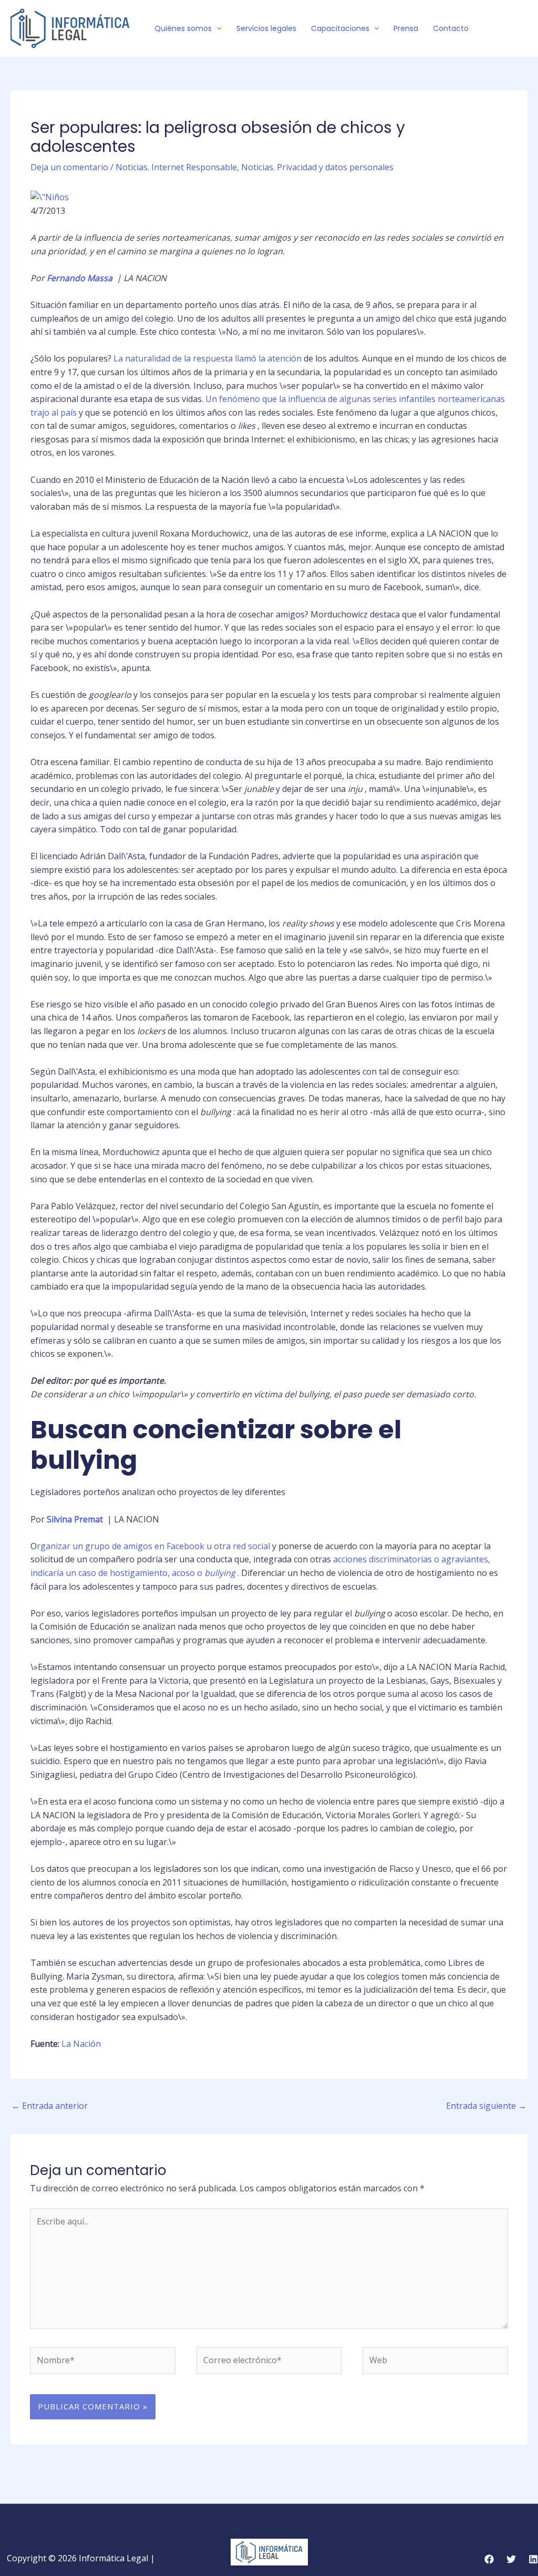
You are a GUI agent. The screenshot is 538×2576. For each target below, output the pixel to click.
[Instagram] (523, 29)
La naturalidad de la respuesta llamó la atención (208, 358)
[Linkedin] (533, 2559)
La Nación (81, 2044)
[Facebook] (491, 29)
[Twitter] (507, 29)
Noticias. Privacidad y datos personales (317, 167)
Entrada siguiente (486, 2106)
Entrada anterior (50, 2106)
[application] (216, 28)
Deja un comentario (69, 167)
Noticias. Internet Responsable (176, 167)
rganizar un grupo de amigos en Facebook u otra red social (153, 1546)
